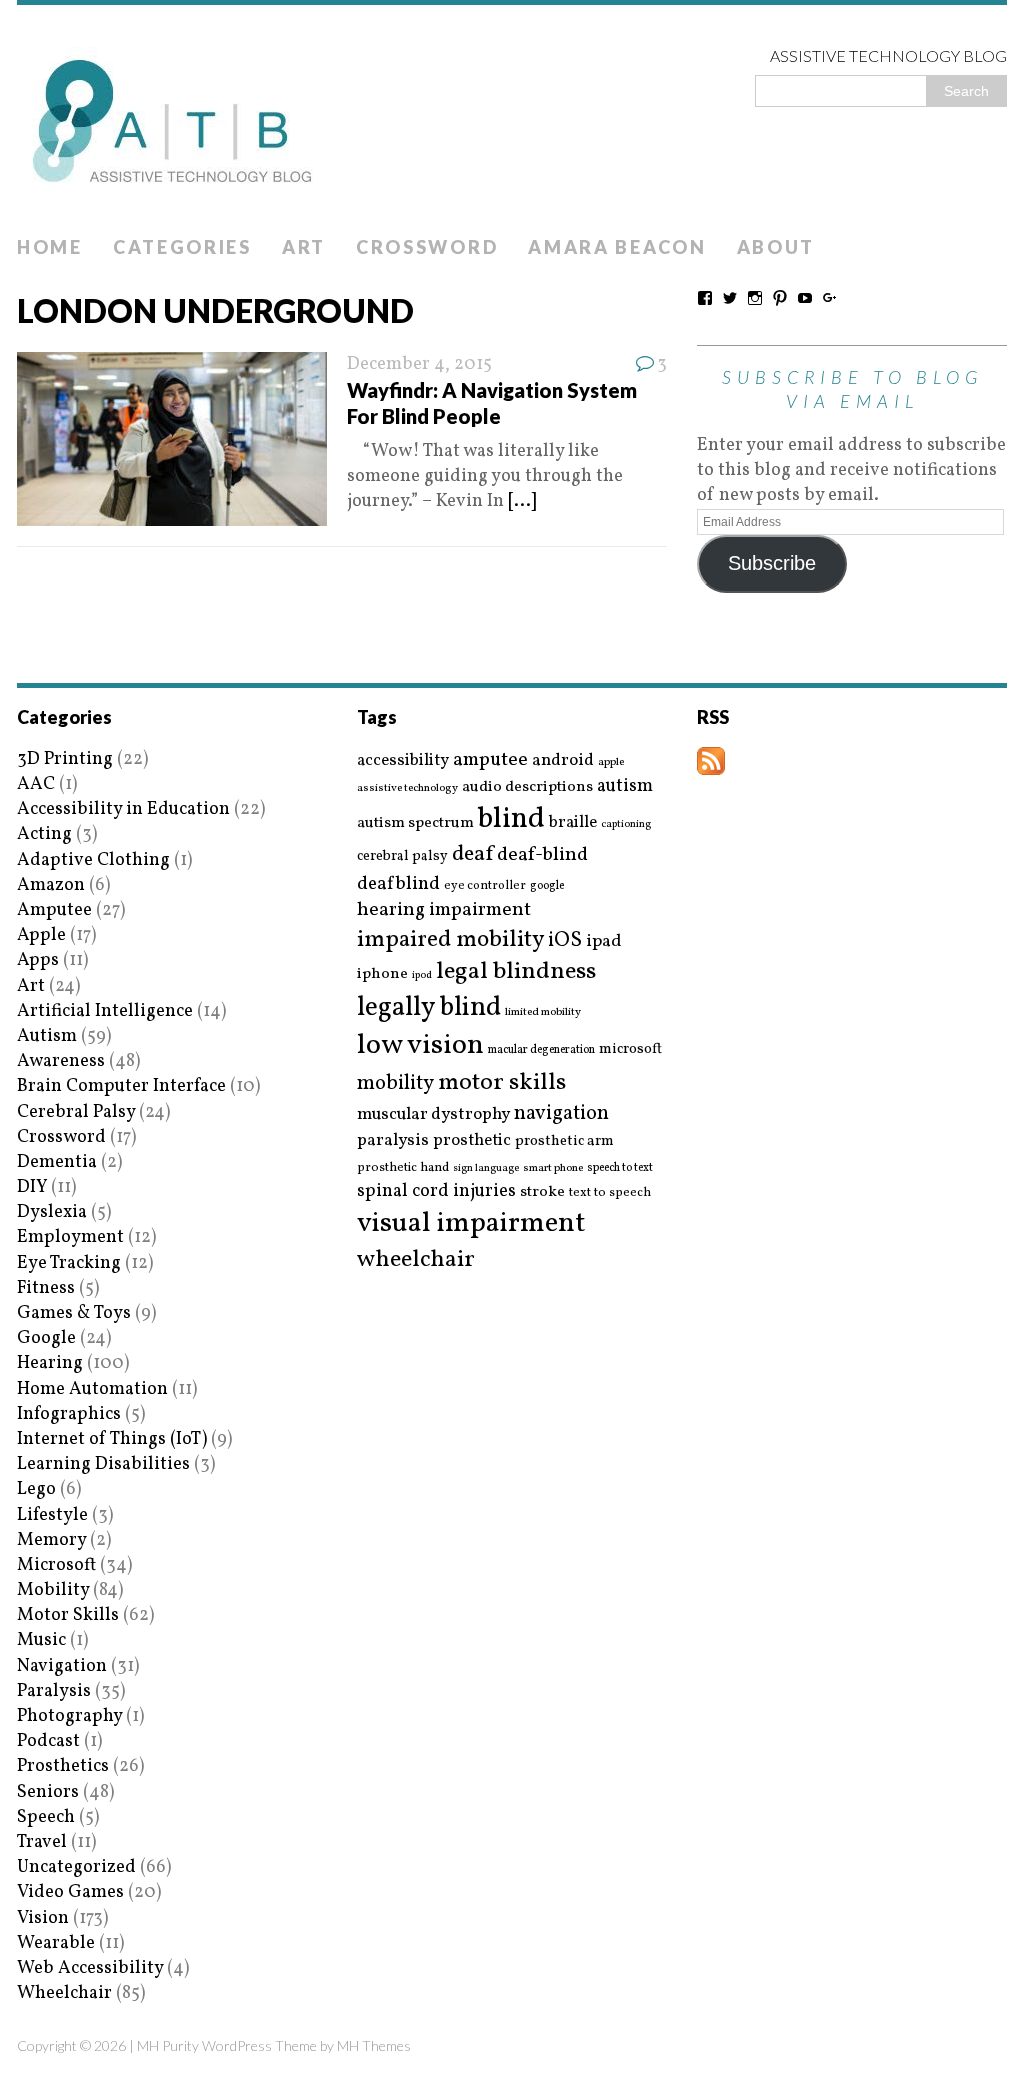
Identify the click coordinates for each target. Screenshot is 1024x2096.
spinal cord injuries (436, 1191)
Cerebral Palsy (76, 1112)
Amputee (54, 910)
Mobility (53, 1590)
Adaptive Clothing (93, 860)
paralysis (393, 1141)
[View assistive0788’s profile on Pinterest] (780, 298)
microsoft (630, 1050)
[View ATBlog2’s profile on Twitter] (730, 298)
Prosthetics (63, 1766)
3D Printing (65, 759)
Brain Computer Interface (121, 1086)
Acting (44, 834)
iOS (565, 941)
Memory (51, 1540)
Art (304, 247)
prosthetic (472, 1140)
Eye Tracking (69, 1263)
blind (511, 819)
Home (50, 247)
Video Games (70, 1892)
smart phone (553, 1168)
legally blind (429, 1008)
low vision (420, 1046)
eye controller (485, 885)
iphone (382, 974)
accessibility (403, 760)
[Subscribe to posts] (711, 762)
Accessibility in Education (123, 809)
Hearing (50, 1363)
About (776, 247)
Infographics (69, 1414)
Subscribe (772, 563)
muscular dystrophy (433, 1115)
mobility (395, 1084)
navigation (561, 1114)
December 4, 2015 (419, 364)
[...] (522, 501)
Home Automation (92, 1389)
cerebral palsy (402, 856)
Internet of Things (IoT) (112, 1439)
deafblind (398, 884)
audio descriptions (527, 787)
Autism (47, 1036)
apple (611, 762)
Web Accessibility (90, 1968)
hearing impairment (444, 910)
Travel (42, 1842)
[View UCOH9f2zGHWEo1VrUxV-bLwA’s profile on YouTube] (805, 298)
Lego (36, 1489)
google (547, 886)
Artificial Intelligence (105, 1011)
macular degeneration (541, 1050)
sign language (486, 1169)
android (563, 761)
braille (573, 822)
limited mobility (543, 1012)
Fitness (46, 1288)
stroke (542, 1192)
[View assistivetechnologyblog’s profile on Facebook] (705, 298)
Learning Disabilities (103, 1464)
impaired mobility (450, 940)
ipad (604, 942)
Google (46, 1338)
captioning (626, 825)
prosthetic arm (564, 1142)
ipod (422, 976)
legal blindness (516, 972)
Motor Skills (68, 1615)
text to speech (610, 1193)
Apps (38, 960)
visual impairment (471, 1223)
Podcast (48, 1741)
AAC (36, 784)
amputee (490, 760)
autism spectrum (415, 823)
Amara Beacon (617, 247)
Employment (70, 1237)
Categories (182, 247)
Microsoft (56, 1565)
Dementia (57, 1162)
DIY (32, 1187)
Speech (46, 1817)
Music (41, 1640)
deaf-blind (542, 855)
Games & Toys (74, 1313)
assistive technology (407, 788)
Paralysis (54, 1691)
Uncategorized (76, 1867)
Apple (41, 935)
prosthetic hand (403, 1168)
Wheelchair (64, 1993)
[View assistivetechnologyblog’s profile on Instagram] (755, 298)
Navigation (62, 1666)
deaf (472, 855)
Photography (69, 1716)
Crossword (427, 247)
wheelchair (416, 1260)
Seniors (48, 1792)
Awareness (61, 1061)
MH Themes (374, 2045)
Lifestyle (52, 1515)
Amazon (51, 885)
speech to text (620, 1168)
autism (625, 786)
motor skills (502, 1083)
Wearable (56, 1943)
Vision (43, 1918)
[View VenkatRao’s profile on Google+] (830, 298)
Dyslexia (52, 1212)
